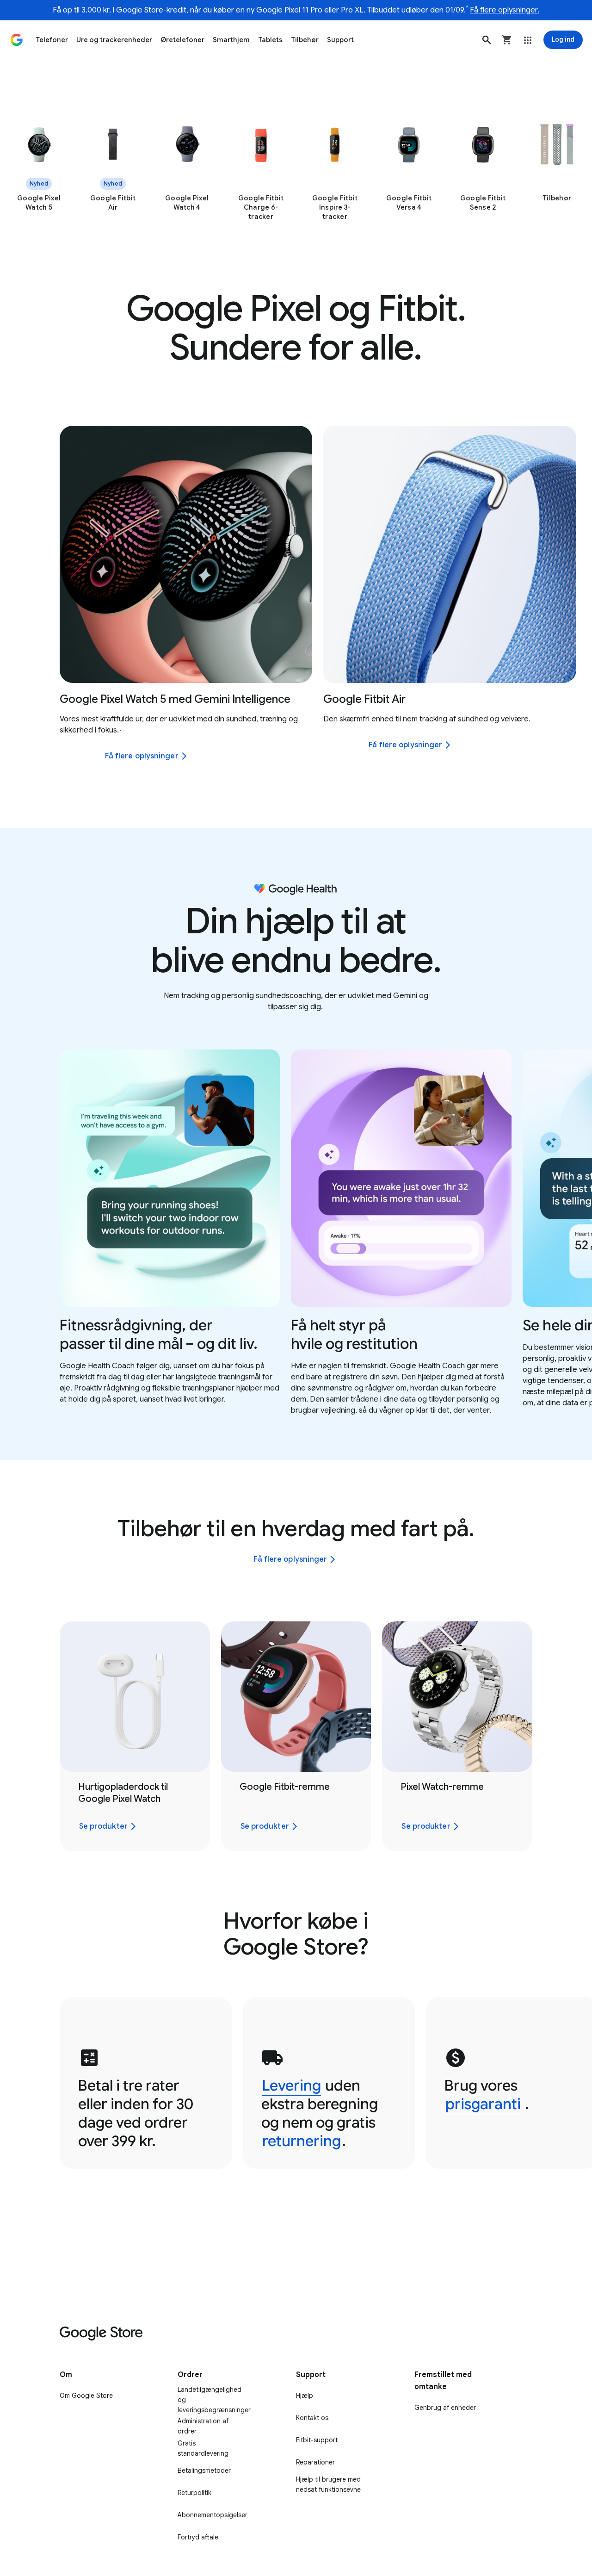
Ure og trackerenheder (114, 40)
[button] (487, 40)
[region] (296, 172)
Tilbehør (305, 40)
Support (340, 40)
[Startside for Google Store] (17, 40)
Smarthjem (231, 40)
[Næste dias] (567, 554)
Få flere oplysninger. (505, 10)
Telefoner (52, 40)
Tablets (270, 40)
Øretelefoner (182, 40)
